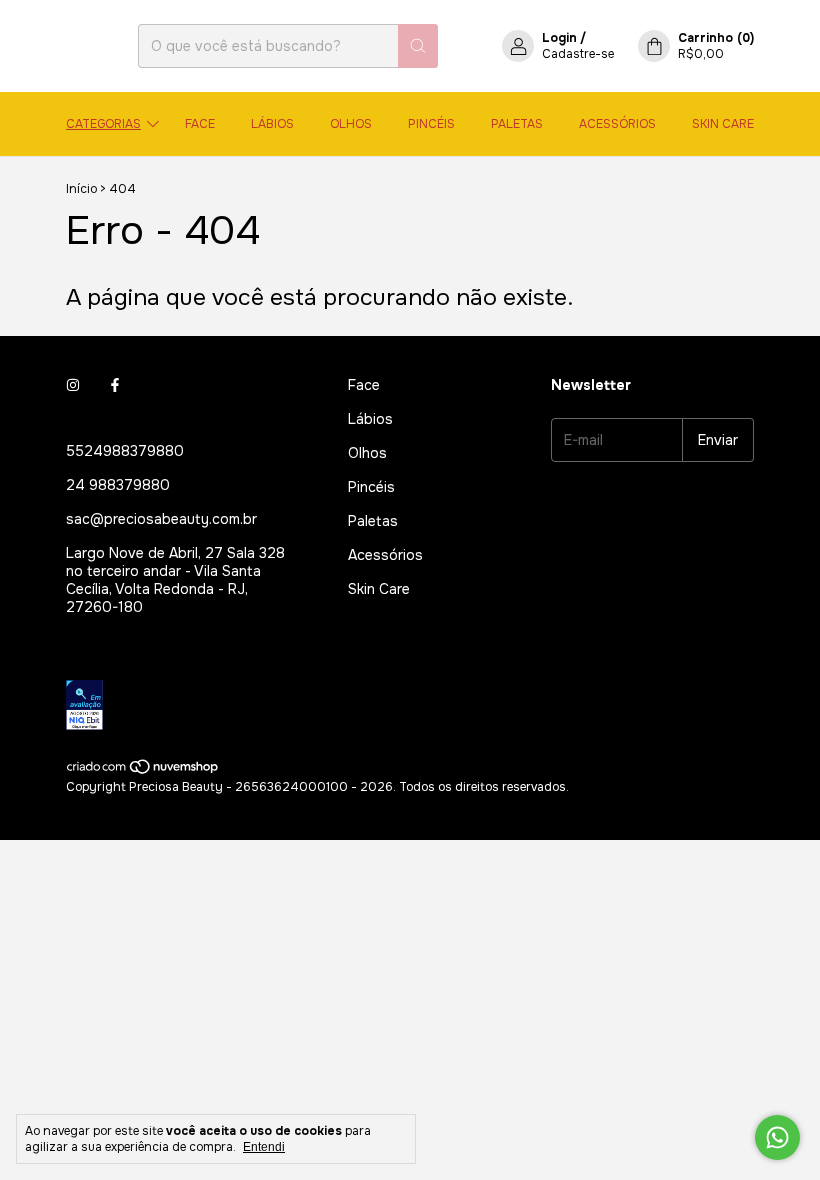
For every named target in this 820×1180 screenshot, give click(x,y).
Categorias (103, 124)
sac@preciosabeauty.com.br (161, 519)
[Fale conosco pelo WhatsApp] (777, 1137)
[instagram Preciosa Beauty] (73, 385)
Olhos (351, 124)
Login (559, 38)
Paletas (517, 124)
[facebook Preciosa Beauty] (115, 385)
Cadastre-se (578, 54)
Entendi (264, 1147)
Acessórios (617, 124)
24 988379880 (118, 485)
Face (200, 124)
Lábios (272, 124)
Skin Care (723, 124)
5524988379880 (125, 451)
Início (81, 189)
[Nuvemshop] (143, 771)
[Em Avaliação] (386, 707)
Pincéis (431, 124)
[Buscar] (418, 46)
